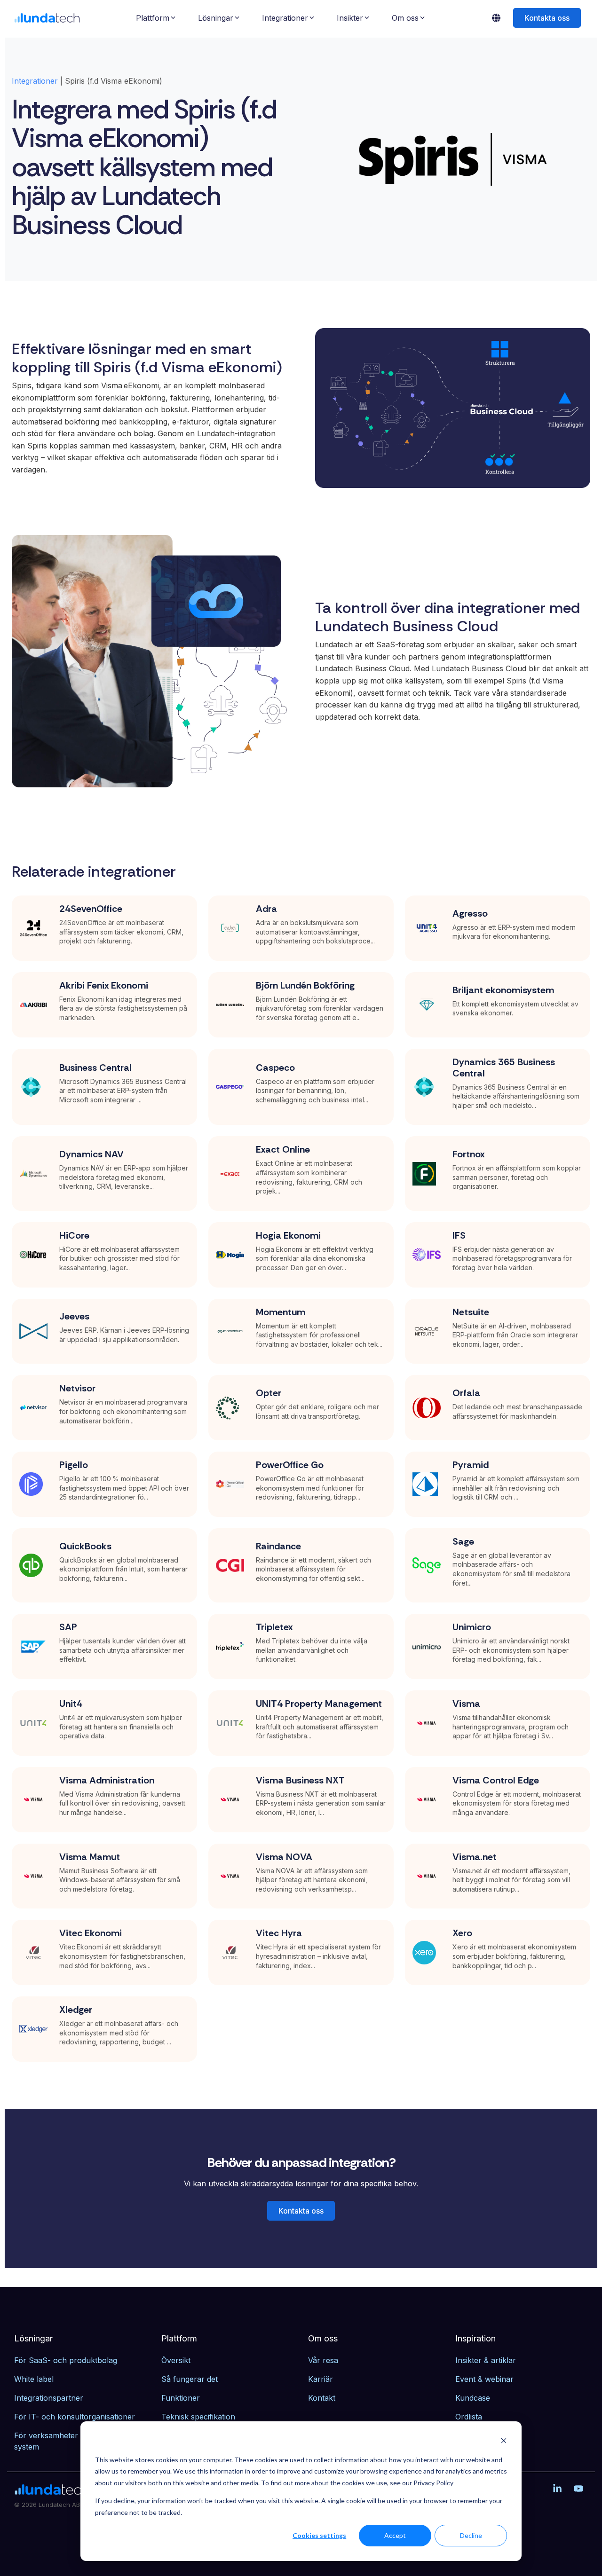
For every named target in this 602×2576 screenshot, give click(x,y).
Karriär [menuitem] (321, 2379)
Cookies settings (319, 2535)
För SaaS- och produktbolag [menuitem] (66, 2360)
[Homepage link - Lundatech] (52, 2491)
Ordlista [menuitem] (469, 2417)
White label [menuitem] (34, 2379)
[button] (558, 2489)
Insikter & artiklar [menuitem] (486, 2360)
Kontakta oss (547, 18)
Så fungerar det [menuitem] (190, 2379)
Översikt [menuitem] (176, 2360)
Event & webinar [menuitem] (484, 2379)
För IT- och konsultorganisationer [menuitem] (75, 2417)
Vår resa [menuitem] (323, 2360)
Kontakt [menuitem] (322, 2398)
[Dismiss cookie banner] (504, 2442)
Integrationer (35, 81)
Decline (471, 2535)
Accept (395, 2535)
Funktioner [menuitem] (181, 2398)
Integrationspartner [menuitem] (49, 2398)
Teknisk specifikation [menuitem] (198, 2417)
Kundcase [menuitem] (473, 2398)
